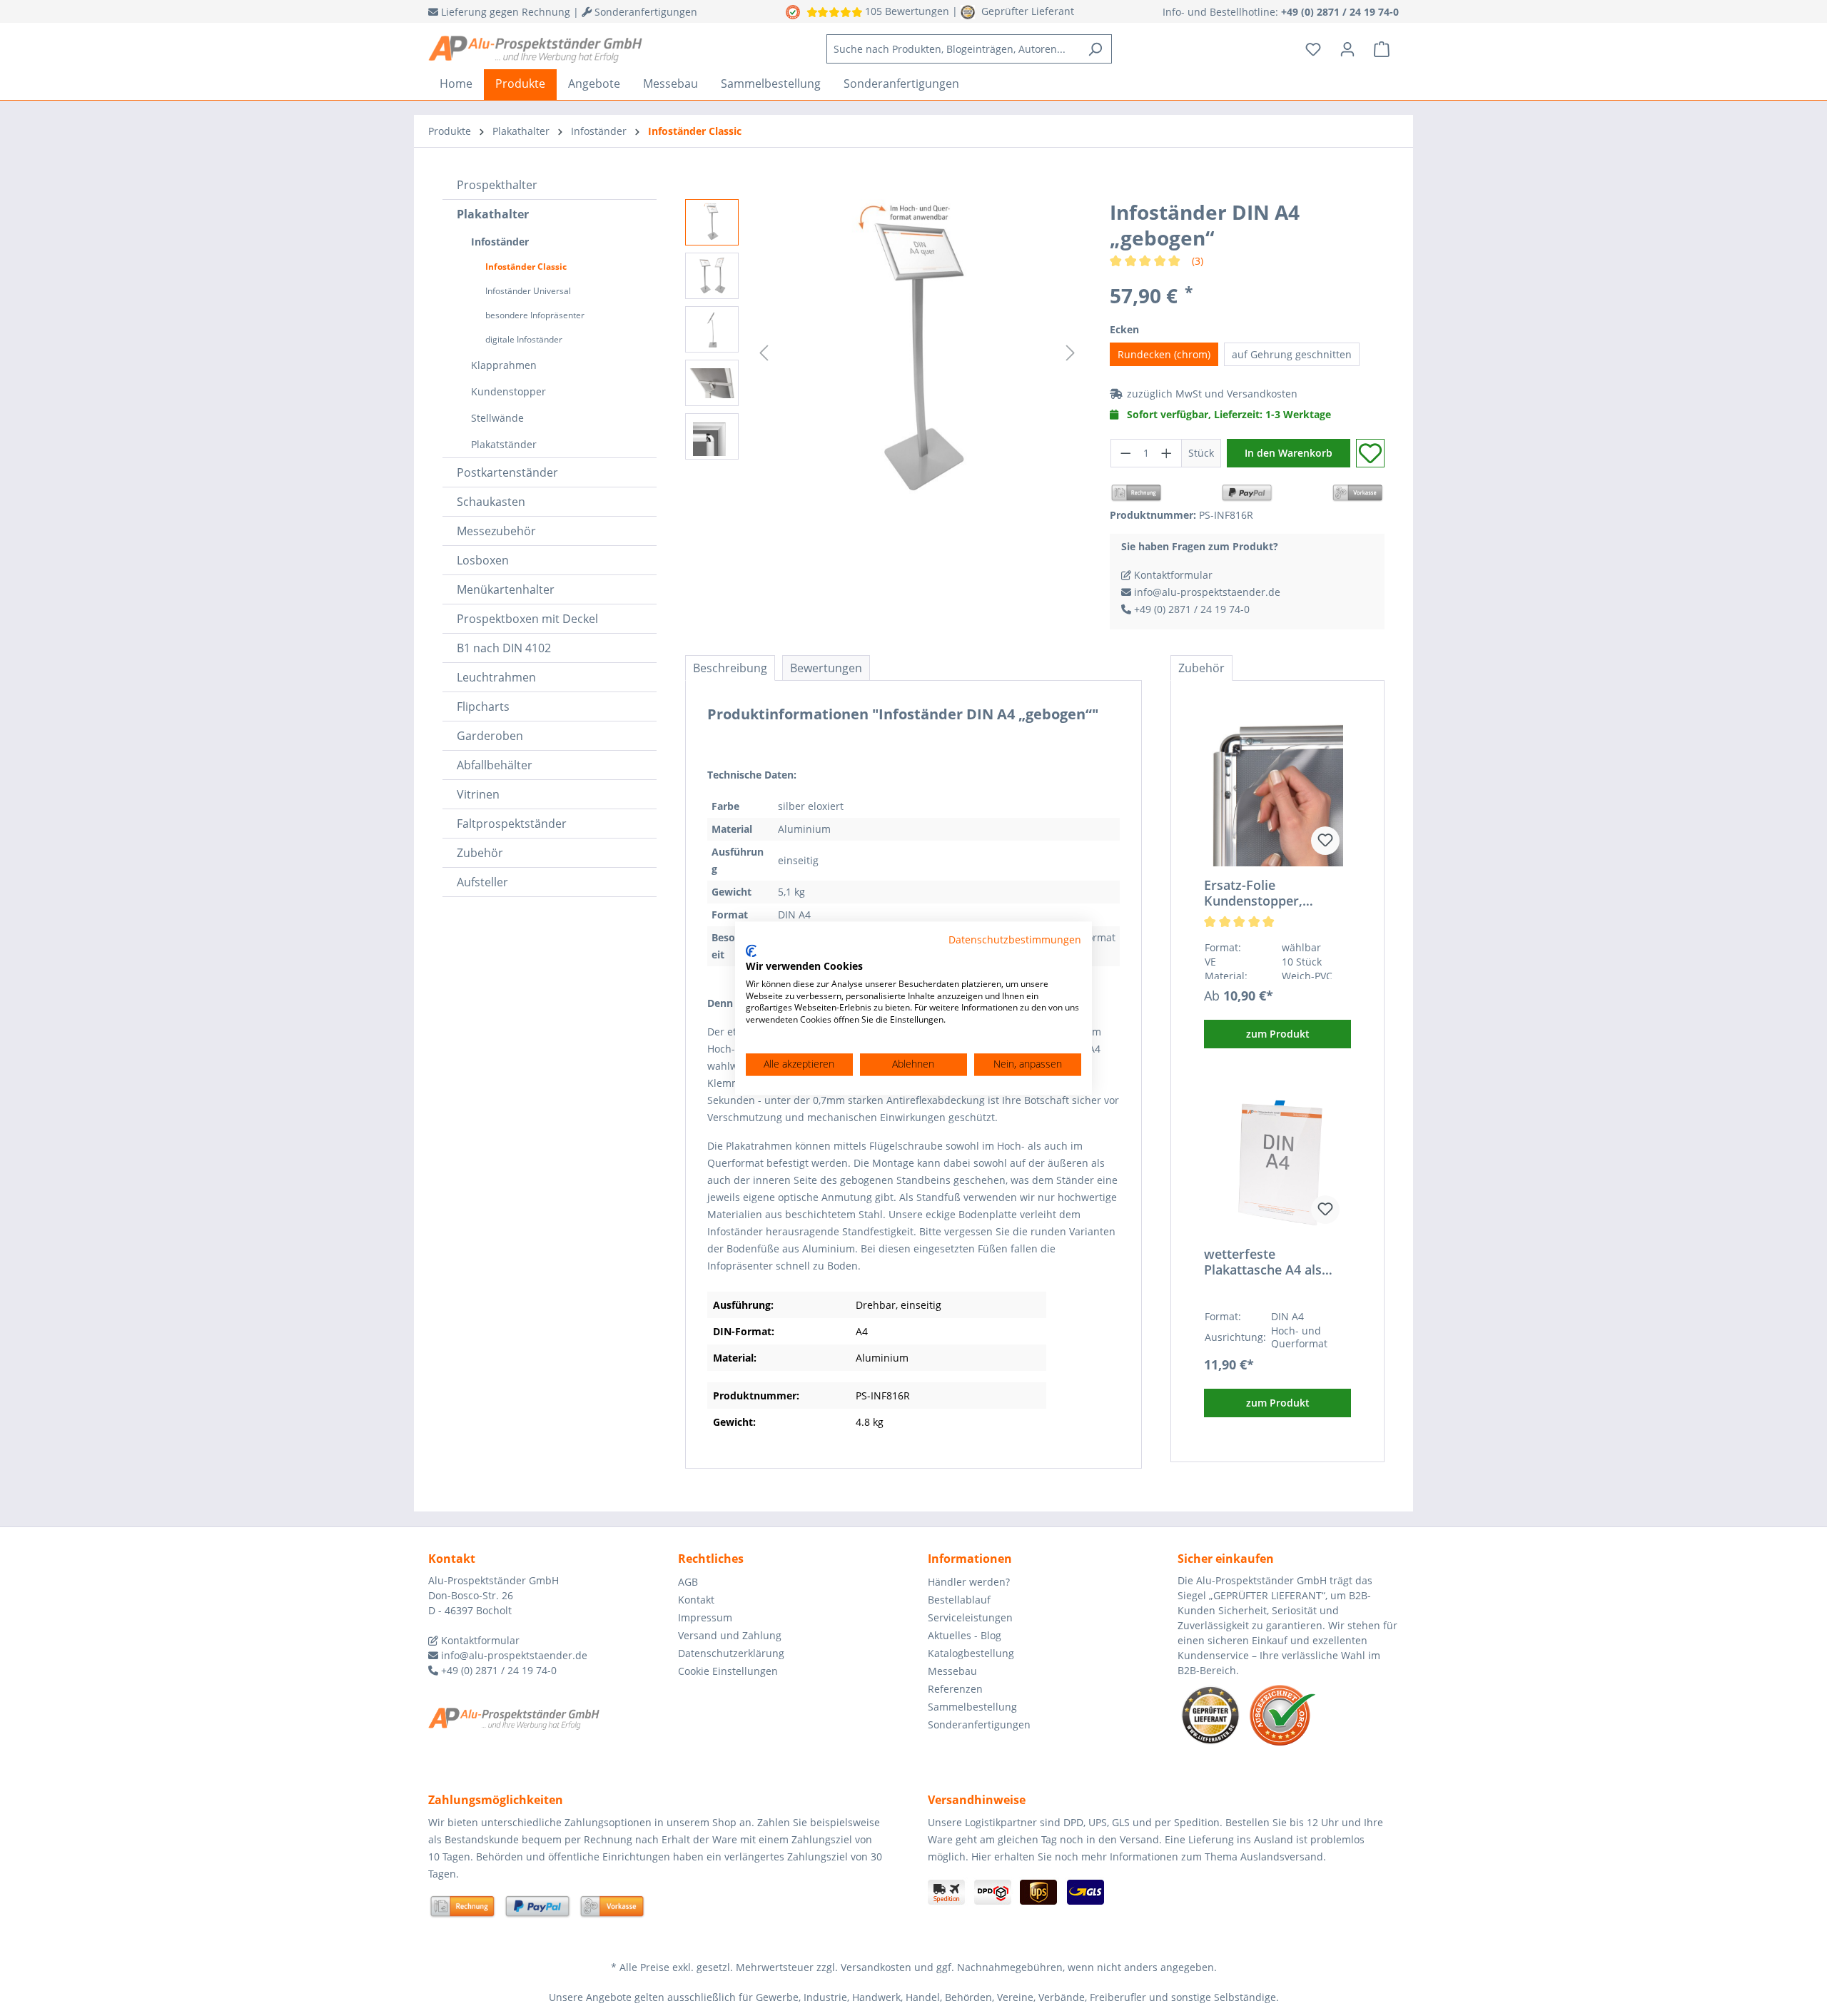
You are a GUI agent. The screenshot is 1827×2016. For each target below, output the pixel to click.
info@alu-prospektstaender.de (1206, 592)
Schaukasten (491, 502)
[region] (883, 353)
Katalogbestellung (971, 1653)
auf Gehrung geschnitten (1292, 354)
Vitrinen (478, 794)
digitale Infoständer (524, 339)
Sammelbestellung (972, 1707)
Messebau (952, 1671)
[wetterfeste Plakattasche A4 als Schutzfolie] (1277, 1164)
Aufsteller (482, 882)
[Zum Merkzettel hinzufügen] (1370, 453)
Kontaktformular (1172, 575)
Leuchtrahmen (496, 677)
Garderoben (490, 736)
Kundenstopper (508, 391)
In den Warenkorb (1289, 453)
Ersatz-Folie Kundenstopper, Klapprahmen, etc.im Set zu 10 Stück (1268, 893)
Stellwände (497, 418)
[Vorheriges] (764, 353)
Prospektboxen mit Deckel (527, 619)
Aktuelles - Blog (965, 1635)
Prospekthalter (497, 185)
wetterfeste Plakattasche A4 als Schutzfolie (1263, 1262)
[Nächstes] (1071, 353)
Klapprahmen (504, 365)
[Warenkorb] (1382, 49)
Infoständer (500, 242)
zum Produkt (1278, 1034)
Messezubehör (496, 531)
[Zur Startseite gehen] (535, 49)
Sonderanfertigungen (979, 1724)
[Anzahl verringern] (1125, 453)
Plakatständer (504, 444)
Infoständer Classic (526, 267)
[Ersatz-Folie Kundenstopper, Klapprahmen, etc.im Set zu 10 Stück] (1277, 795)
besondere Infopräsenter (535, 315)
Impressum (705, 1617)
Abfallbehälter (495, 765)
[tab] (730, 668)
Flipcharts (483, 706)
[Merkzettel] (1313, 49)
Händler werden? (969, 1582)
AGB (688, 1582)
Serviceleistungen (970, 1617)
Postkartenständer (507, 472)
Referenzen (955, 1689)
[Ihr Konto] (1347, 49)
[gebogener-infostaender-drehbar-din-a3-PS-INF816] (917, 353)
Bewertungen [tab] (826, 668)
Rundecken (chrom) (1164, 354)
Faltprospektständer (512, 824)
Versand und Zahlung (730, 1635)
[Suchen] (1095, 49)
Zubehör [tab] (1201, 668)
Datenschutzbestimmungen (1015, 939)
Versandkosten (1262, 394)
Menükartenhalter (506, 589)
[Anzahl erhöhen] (1167, 453)
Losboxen (483, 560)
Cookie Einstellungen (728, 1671)
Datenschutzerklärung (731, 1653)
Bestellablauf (959, 1600)
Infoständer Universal (528, 291)
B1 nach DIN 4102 (504, 648)
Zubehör (480, 853)
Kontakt (696, 1600)
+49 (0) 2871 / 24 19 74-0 (1190, 609)
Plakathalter (493, 214)
